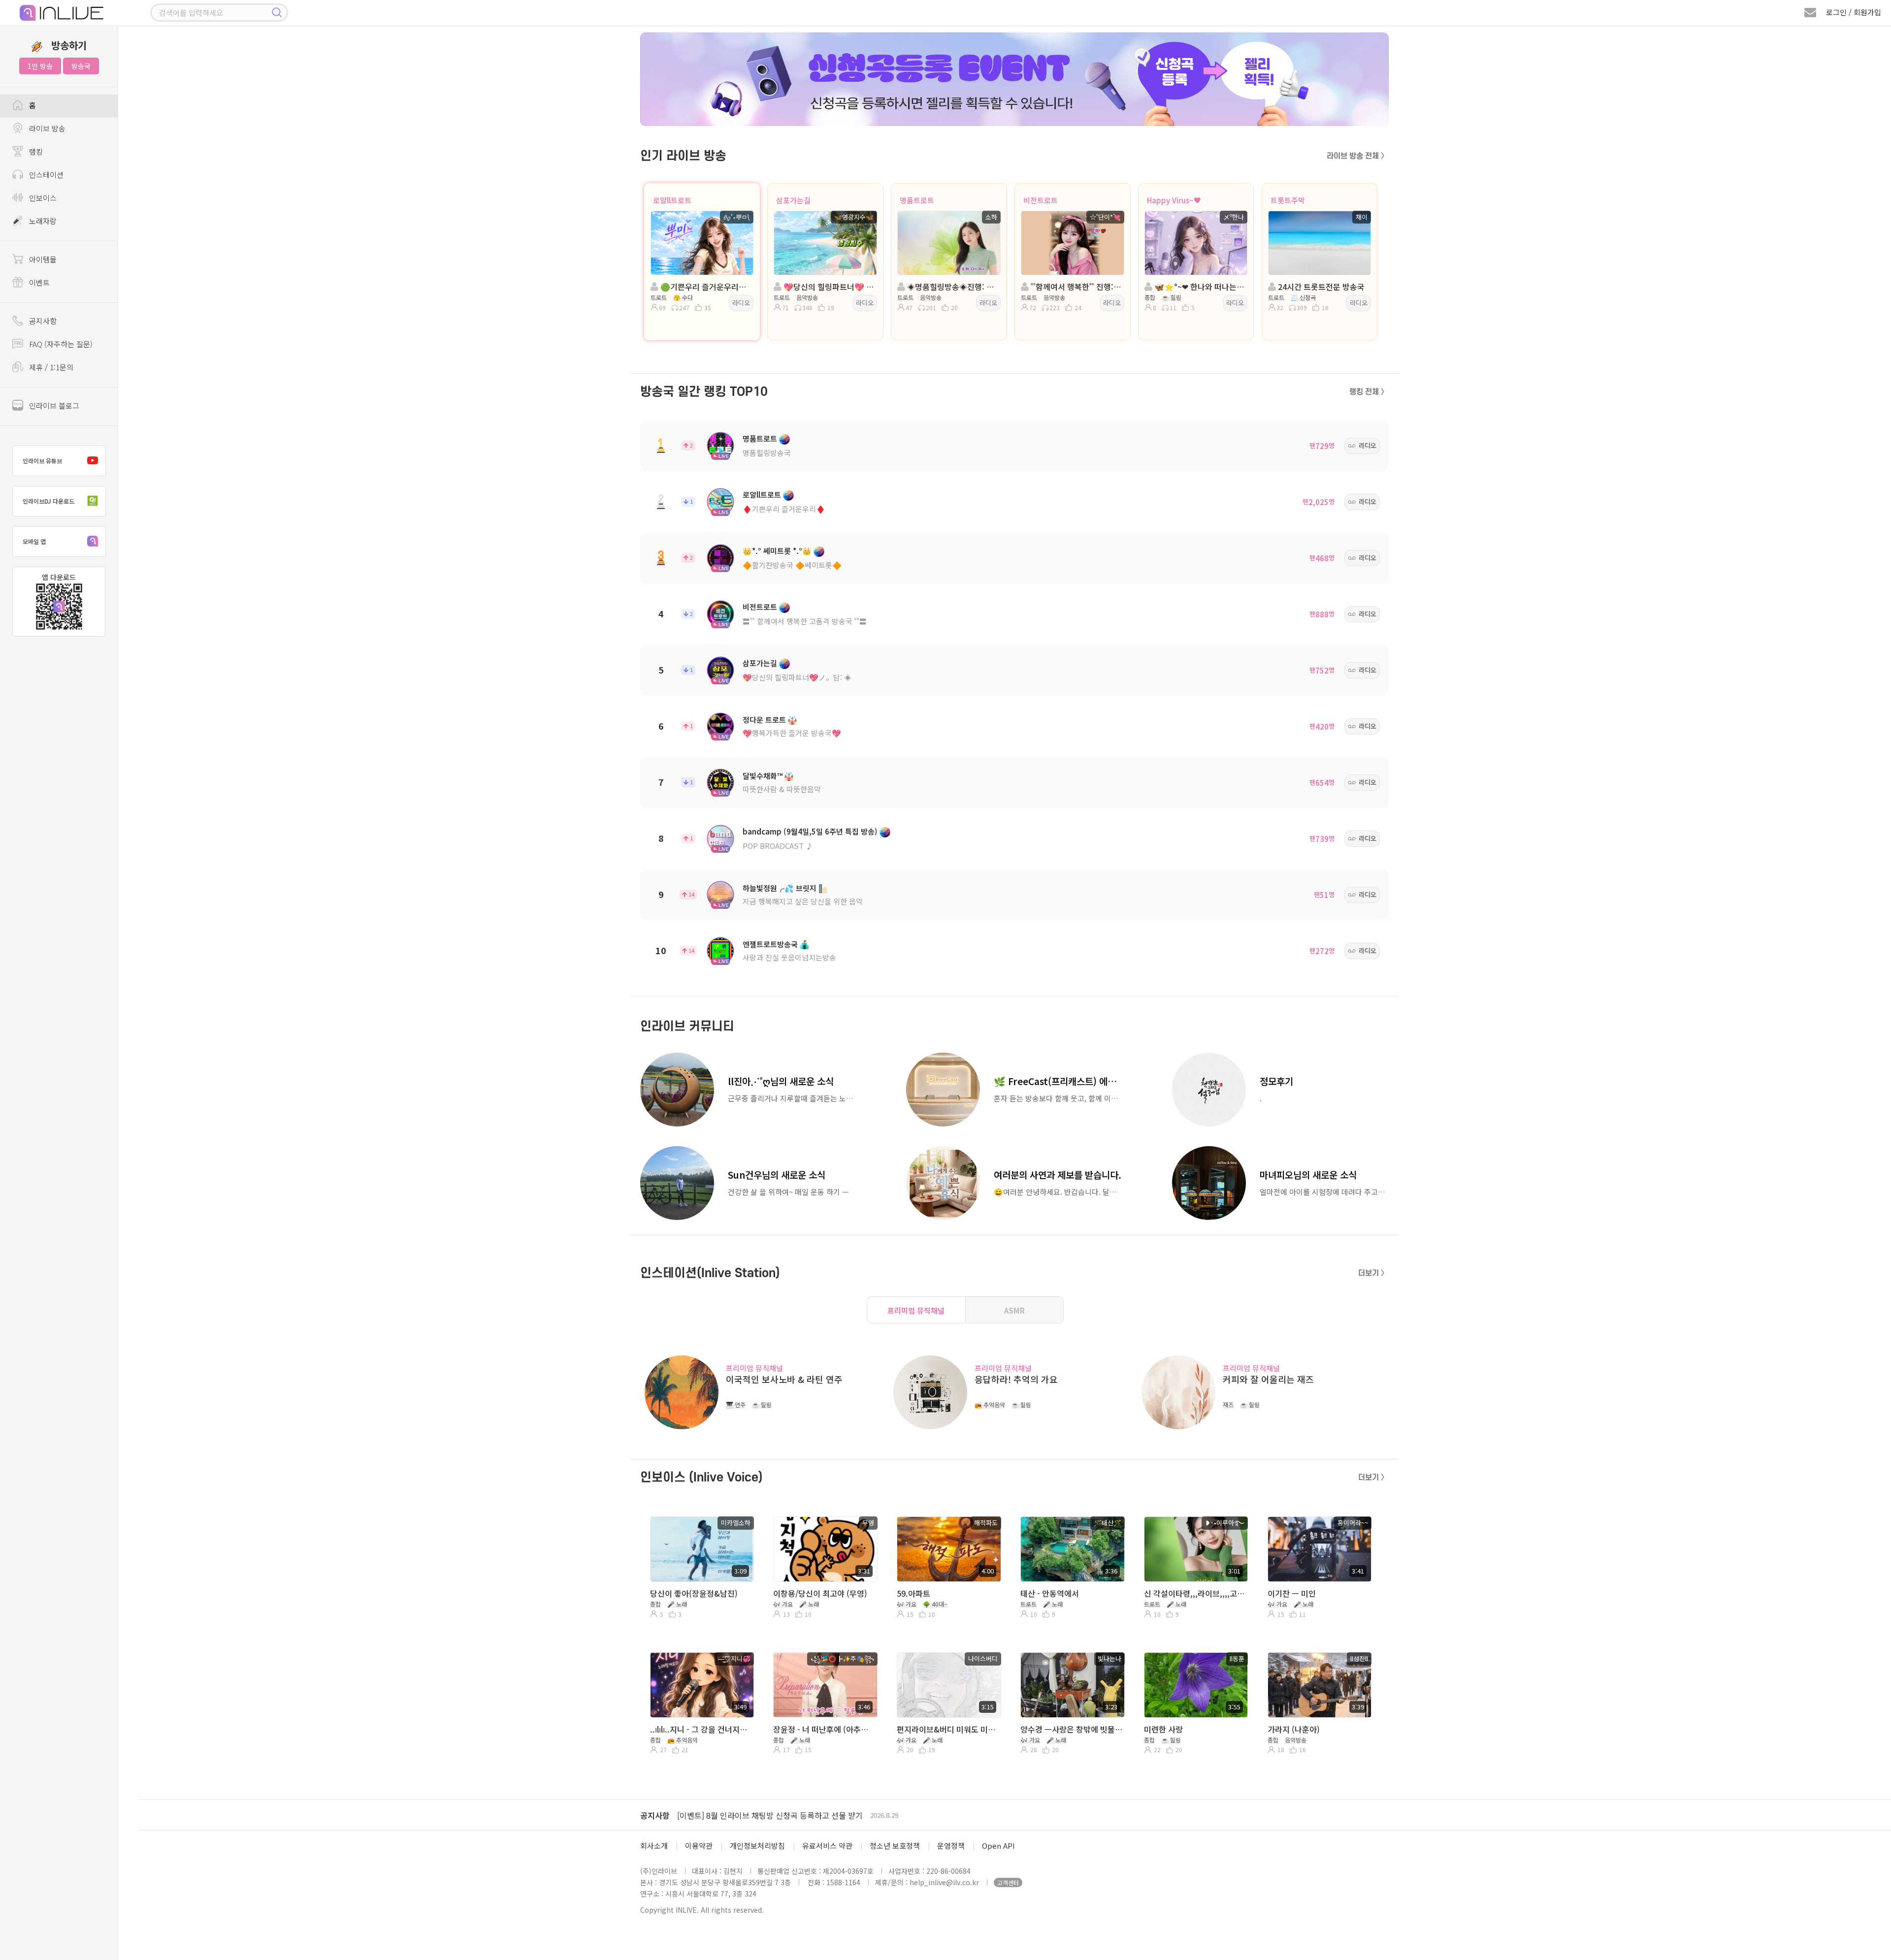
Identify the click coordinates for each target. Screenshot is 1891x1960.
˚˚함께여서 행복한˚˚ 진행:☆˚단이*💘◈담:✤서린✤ (1075, 287)
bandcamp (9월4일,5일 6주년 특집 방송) (810, 831)
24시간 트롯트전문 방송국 (1320, 287)
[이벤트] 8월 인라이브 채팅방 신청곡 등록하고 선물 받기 (770, 1815)
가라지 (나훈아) (1294, 1729)
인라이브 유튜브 (42, 461)
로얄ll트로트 (672, 200)
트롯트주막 (1288, 200)
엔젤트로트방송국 (770, 944)
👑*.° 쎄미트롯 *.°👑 (777, 551)
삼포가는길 (793, 200)
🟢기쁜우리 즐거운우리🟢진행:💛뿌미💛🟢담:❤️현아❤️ (705, 287)
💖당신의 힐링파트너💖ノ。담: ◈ (797, 677)
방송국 (81, 66)
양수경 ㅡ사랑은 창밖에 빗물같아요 (1071, 1729)
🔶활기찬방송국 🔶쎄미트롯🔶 (792, 565)
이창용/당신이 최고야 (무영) (820, 1593)
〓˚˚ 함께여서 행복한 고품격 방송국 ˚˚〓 (805, 621)
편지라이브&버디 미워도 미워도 (948, 1729)
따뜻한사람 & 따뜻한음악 (782, 789)
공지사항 (655, 1815)
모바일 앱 (34, 541)
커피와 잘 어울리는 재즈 (1268, 1379)
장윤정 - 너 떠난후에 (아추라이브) (824, 1729)
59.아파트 (913, 1593)
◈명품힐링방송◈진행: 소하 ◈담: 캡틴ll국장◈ (952, 287)
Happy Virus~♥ (1174, 200)
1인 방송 (40, 66)
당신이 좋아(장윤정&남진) (694, 1593)
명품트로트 (917, 200)
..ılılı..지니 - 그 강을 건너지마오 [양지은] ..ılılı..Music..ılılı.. (701, 1729)
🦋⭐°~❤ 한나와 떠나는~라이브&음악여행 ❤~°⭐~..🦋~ (1199, 287)
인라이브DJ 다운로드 (49, 501)
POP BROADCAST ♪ (778, 846)
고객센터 (1008, 1882)
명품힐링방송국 (767, 453)
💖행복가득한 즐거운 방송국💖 (792, 733)
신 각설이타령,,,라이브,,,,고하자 (1195, 1593)
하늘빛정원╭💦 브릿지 (780, 888)
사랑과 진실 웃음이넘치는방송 (789, 957)
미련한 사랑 (1163, 1729)
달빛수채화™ (763, 776)
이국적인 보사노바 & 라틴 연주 (784, 1379)
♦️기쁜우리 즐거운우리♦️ (784, 509)
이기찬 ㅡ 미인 (1292, 1593)
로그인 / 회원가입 (1854, 12)
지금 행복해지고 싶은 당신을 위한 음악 (803, 901)
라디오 (741, 303)
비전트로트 (1041, 200)
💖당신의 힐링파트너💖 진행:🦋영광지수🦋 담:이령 (828, 287)
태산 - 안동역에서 (1050, 1593)
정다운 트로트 (764, 720)
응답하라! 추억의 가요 (1016, 1379)
